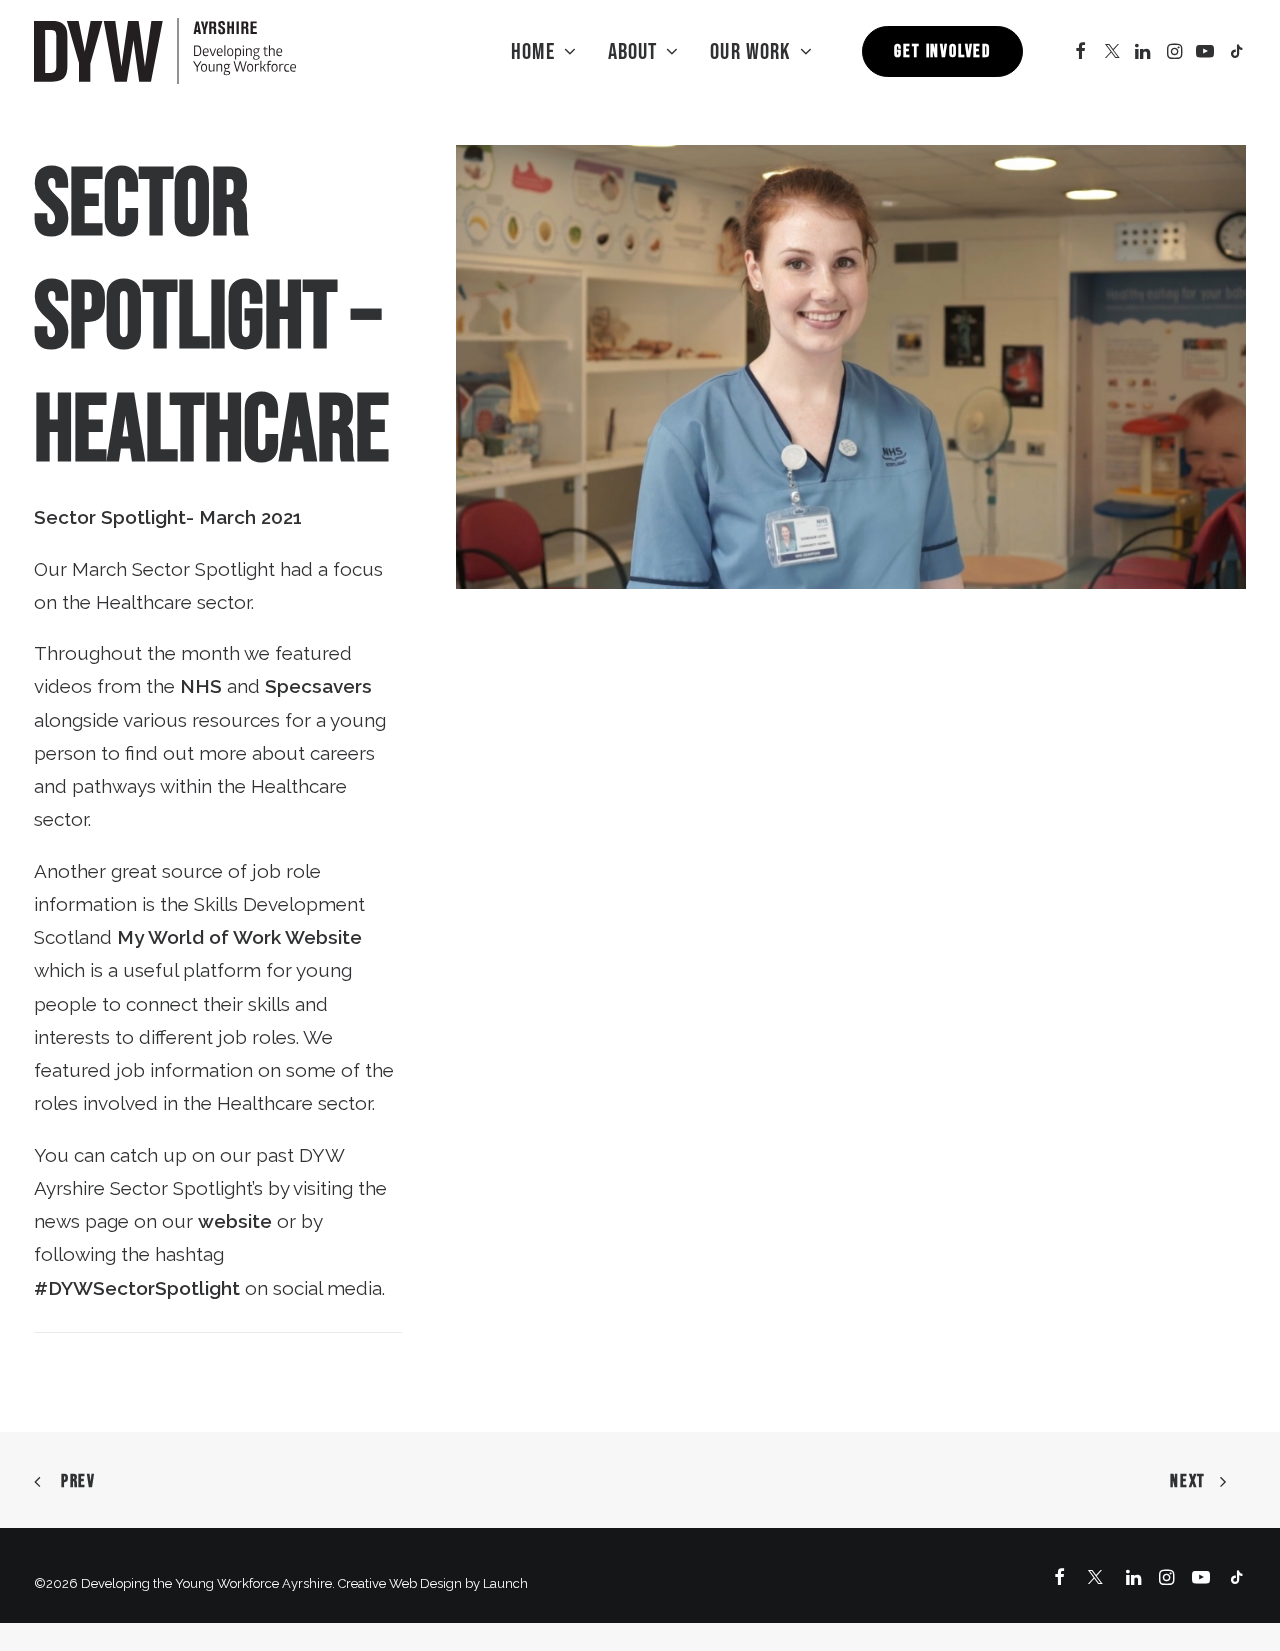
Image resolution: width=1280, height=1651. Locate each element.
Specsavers (318, 686)
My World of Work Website (239, 937)
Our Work (750, 51)
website (235, 1221)
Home (533, 51)
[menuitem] (544, 51)
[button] (1080, 51)
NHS (201, 686)
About (633, 51)
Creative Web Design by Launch (433, 1583)
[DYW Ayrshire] (165, 51)
